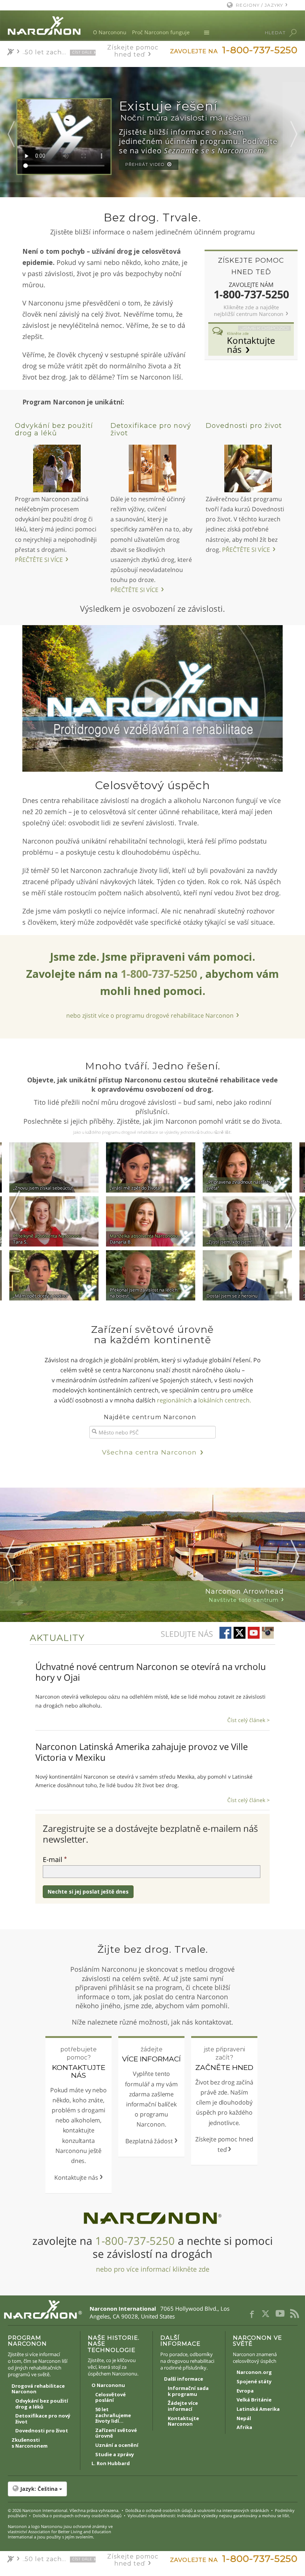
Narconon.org (254, 2372)
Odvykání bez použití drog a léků (54, 429)
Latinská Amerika (258, 2409)
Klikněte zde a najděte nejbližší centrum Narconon (249, 311)
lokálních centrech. (225, 1400)
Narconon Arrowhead (245, 1595)
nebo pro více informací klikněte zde (153, 2269)
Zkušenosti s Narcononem (30, 2443)
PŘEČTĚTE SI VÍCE (39, 560)
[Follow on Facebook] (225, 1633)
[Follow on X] (240, 1633)
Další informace (184, 2379)
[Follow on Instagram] (268, 1633)
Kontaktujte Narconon (183, 2422)
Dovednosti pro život (244, 426)
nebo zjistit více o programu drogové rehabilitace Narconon (150, 1015)
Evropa (245, 2391)
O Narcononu (110, 32)
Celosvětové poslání (110, 2398)
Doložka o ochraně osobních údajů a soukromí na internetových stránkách (197, 2510)
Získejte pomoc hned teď (133, 51)
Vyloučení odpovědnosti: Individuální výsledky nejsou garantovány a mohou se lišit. (209, 2516)
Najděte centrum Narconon (150, 1417)
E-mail (53, 1859)
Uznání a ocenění (117, 2445)
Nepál (244, 2419)
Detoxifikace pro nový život (151, 429)
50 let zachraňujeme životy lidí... (113, 2415)
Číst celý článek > (248, 1720)
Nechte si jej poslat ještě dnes (88, 1892)
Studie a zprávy (115, 2455)
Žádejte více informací (183, 2406)
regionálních (174, 1400)
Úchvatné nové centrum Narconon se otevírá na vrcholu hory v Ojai (151, 1672)
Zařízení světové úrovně (116, 2433)
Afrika (244, 2428)
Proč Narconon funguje (161, 32)
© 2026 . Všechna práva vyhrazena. (64, 2510)
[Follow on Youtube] (254, 1633)
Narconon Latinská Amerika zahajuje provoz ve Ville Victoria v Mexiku (142, 1752)
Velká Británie (254, 2400)
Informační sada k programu (188, 2391)
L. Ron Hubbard (111, 2464)
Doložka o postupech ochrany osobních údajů (77, 2516)
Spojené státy (254, 2382)
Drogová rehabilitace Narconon (38, 2389)
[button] (153, 2489)
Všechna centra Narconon (149, 1452)
